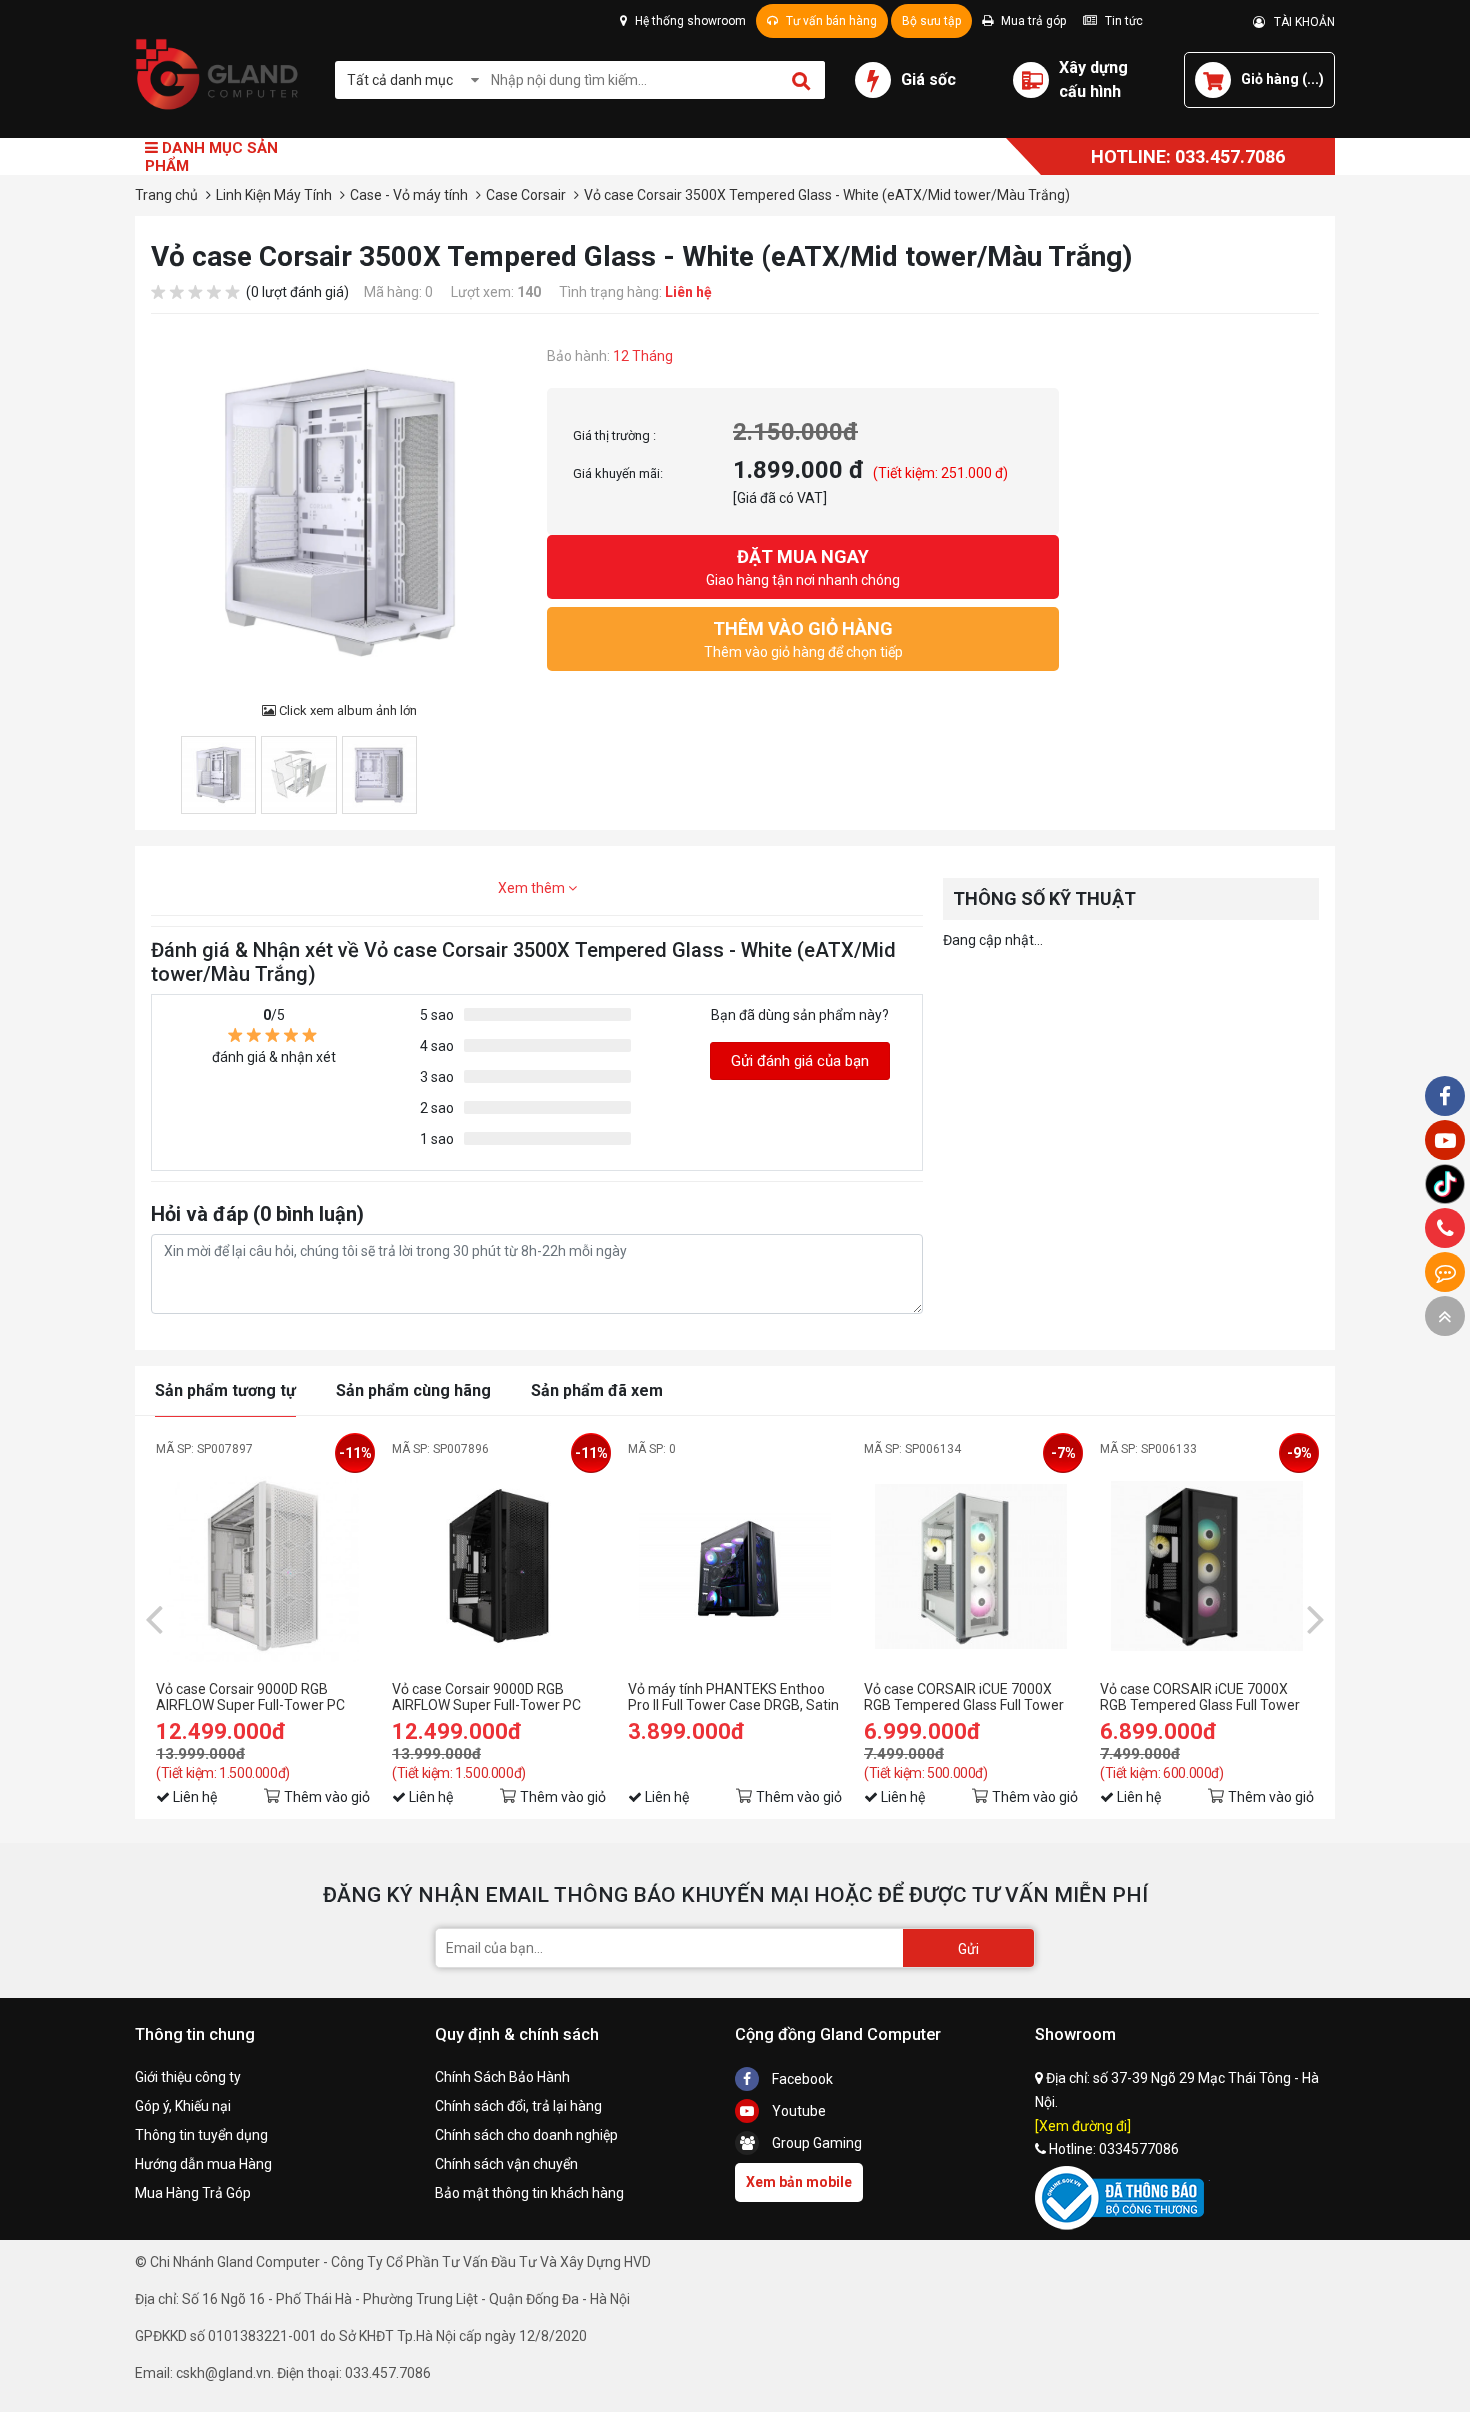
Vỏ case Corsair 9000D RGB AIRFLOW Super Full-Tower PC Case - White (250, 1697)
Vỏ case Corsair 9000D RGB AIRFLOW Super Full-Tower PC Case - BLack (486, 1697)
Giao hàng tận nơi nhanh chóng (803, 567)
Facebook (801, 2079)
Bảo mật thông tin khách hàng (529, 2193)
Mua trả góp (1032, 21)
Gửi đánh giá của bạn (800, 1061)
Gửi (968, 1949)
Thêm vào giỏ (327, 1797)
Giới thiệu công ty (188, 2077)
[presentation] (154, 1618)
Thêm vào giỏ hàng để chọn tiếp (803, 639)
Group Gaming (815, 2143)
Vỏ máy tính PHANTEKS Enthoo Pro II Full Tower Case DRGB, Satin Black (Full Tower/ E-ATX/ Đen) (733, 1697)
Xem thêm (533, 888)
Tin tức (1122, 21)
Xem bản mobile (799, 2182)
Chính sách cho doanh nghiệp (526, 2135)
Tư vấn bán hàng (830, 21)
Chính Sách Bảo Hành (502, 2077)
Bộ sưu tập (931, 21)
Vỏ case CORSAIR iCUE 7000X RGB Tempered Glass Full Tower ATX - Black (1200, 1697)
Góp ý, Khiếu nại (183, 2106)
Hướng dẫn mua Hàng (203, 2164)
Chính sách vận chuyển (506, 2164)
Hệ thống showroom (689, 21)
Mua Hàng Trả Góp (193, 2193)
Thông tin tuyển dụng (201, 2135)
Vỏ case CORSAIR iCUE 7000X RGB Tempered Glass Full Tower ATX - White (964, 1697)
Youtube (797, 2111)
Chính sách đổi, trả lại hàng (518, 2106)
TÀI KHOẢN (1300, 22)
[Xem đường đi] (1083, 2126)
